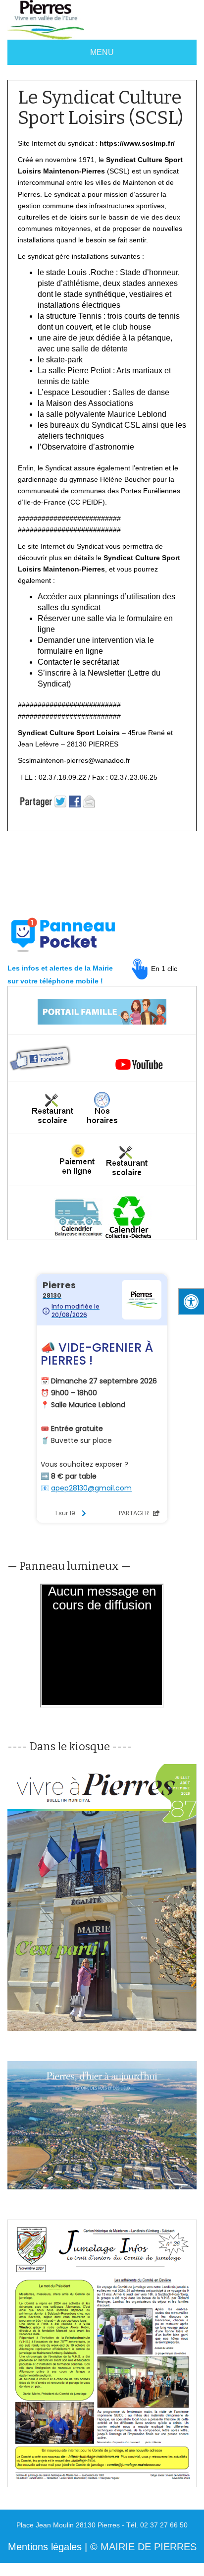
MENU (102, 52)
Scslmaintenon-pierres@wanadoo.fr (74, 760)
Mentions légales (45, 2547)
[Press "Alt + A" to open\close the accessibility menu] (191, 1301)
